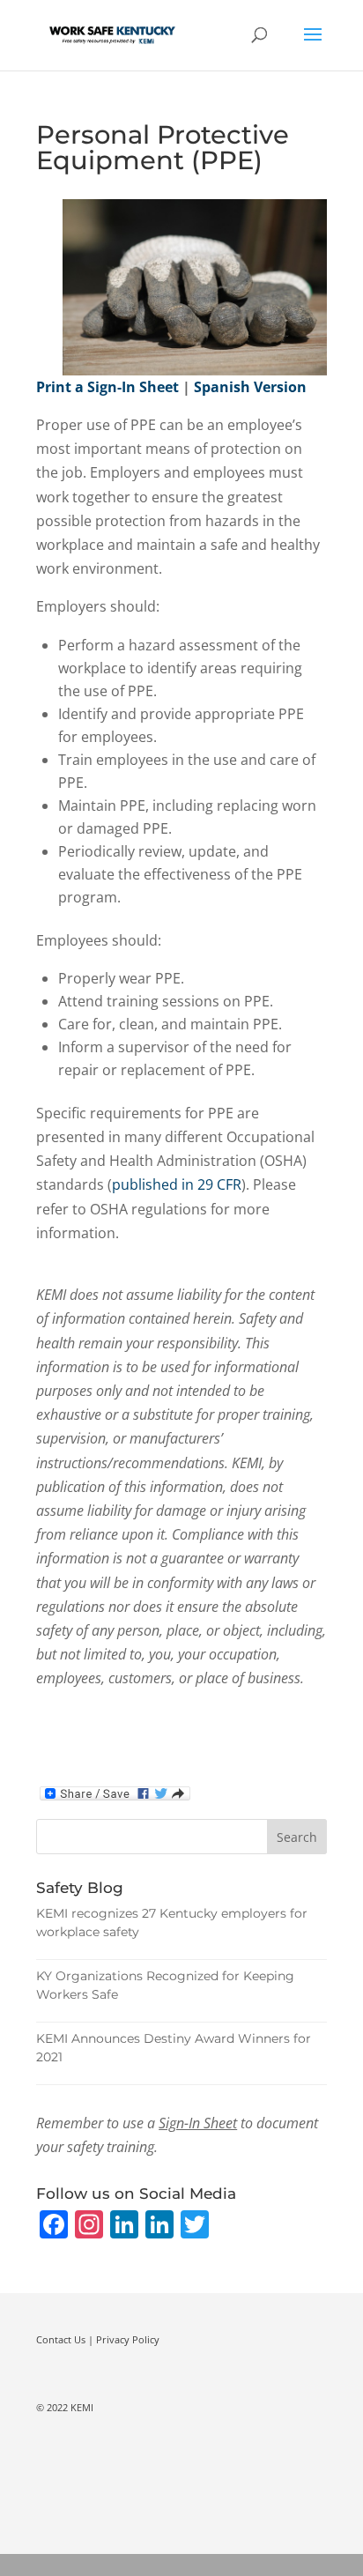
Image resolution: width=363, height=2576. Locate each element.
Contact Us (61, 2339)
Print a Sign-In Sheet (107, 387)
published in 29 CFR (177, 1184)
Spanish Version (250, 387)
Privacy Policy (128, 2339)
